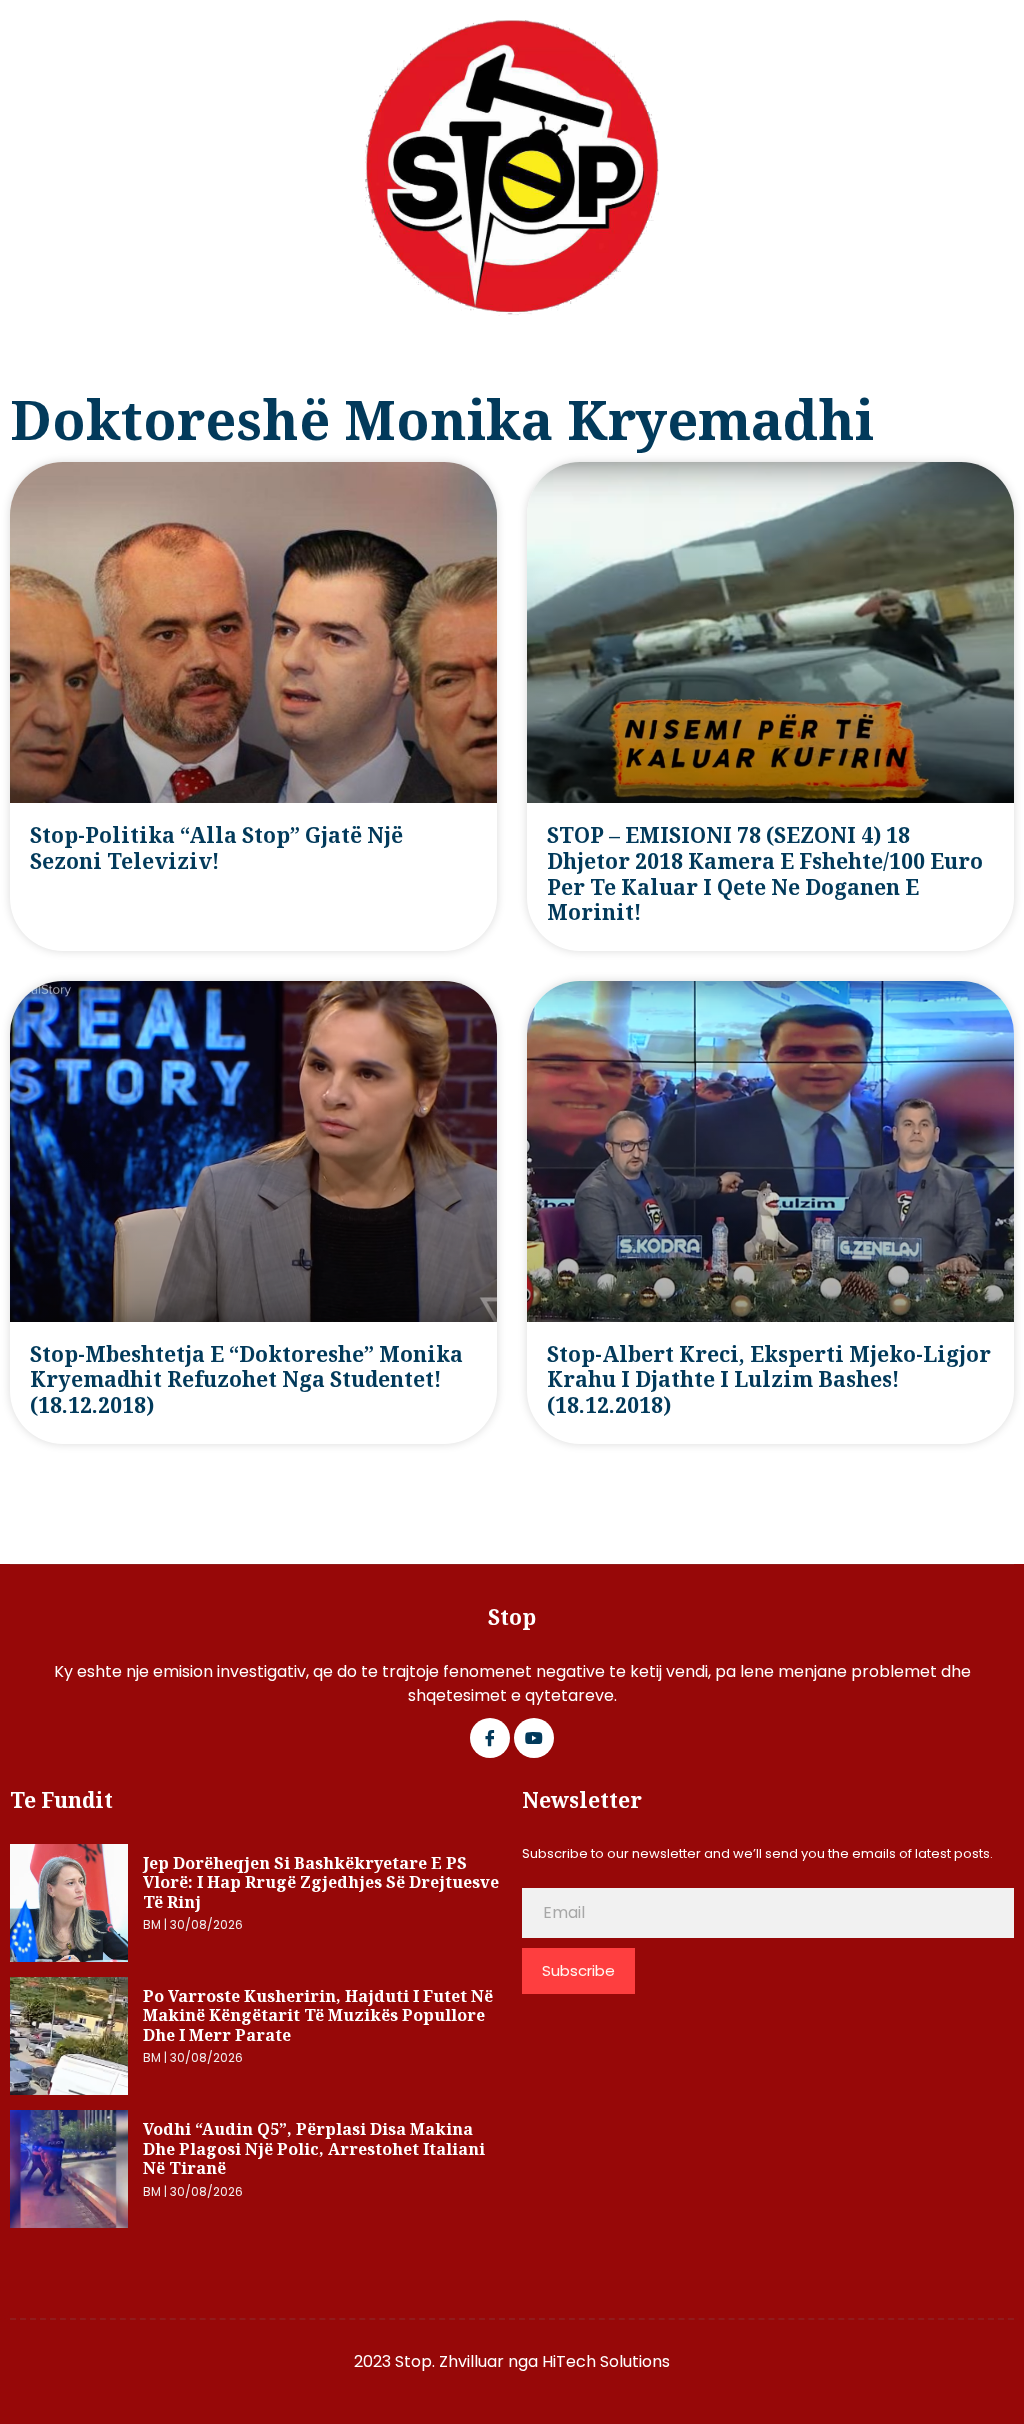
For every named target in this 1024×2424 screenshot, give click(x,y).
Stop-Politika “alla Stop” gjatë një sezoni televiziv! (216, 848)
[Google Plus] (534, 1738)
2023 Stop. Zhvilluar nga (448, 2361)
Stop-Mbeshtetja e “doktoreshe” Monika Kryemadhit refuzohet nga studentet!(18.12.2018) (246, 1379)
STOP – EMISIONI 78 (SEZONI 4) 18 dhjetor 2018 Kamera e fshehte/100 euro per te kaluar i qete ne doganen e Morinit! (765, 873)
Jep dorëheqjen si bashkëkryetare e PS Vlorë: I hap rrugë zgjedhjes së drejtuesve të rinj (321, 1882)
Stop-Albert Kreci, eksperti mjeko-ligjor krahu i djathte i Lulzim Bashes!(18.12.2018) (769, 1379)
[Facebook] (490, 1738)
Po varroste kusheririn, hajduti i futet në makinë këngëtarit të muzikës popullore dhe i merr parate (318, 2015)
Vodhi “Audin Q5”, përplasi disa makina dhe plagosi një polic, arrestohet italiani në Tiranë (314, 2148)
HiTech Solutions (606, 2361)
